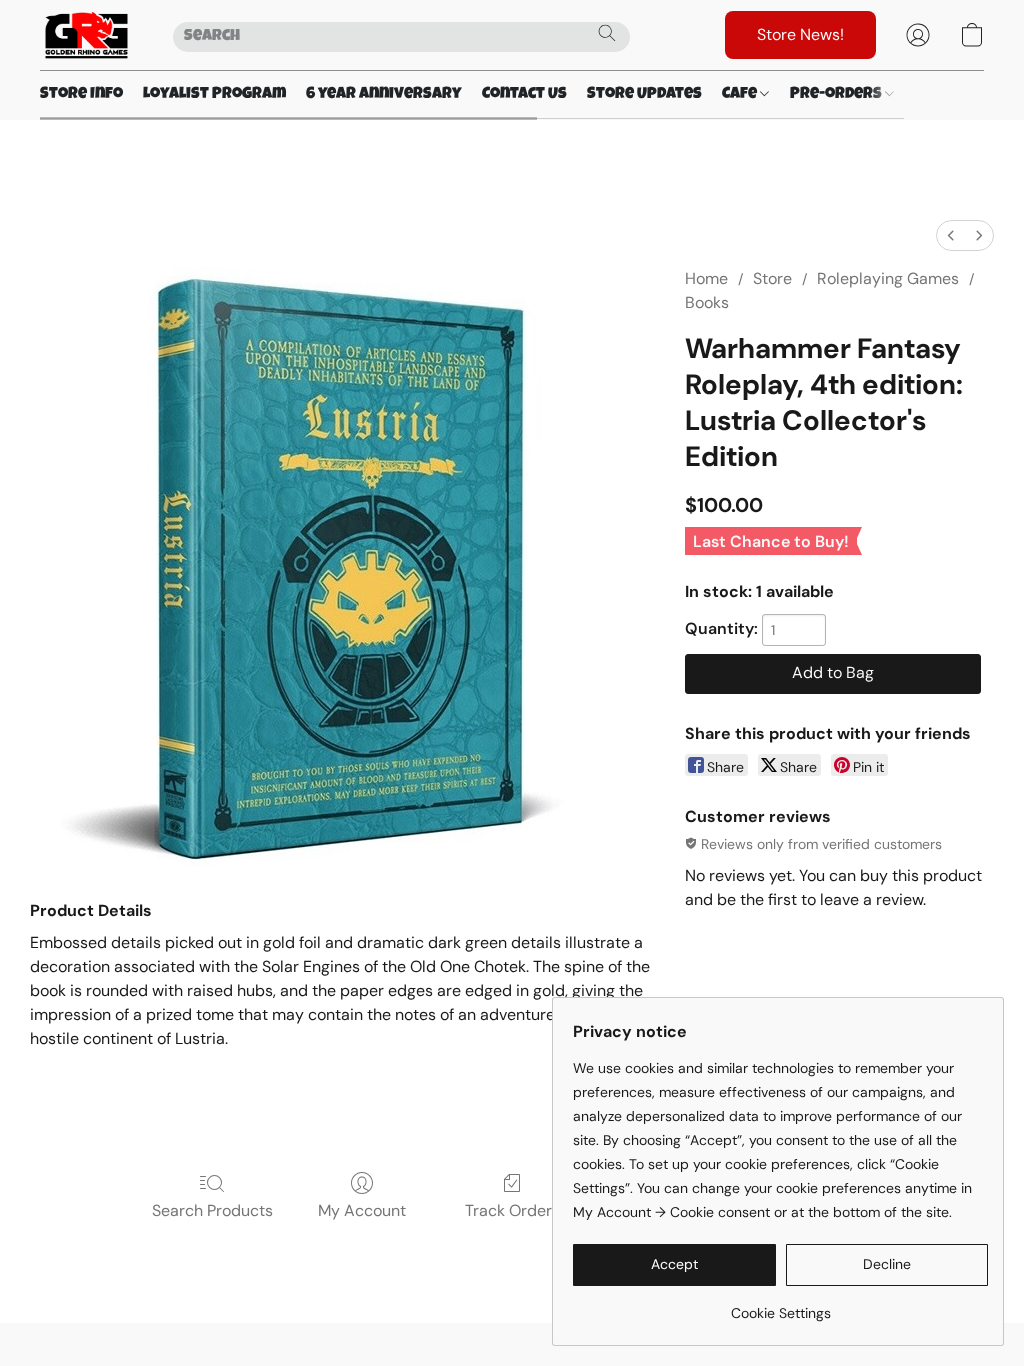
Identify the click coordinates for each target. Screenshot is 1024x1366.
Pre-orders (837, 95)
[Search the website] (607, 33)
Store (772, 278)
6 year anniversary (384, 95)
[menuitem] (951, 235)
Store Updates (644, 95)
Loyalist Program (214, 95)
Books (707, 302)
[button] (86, 35)
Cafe (741, 95)
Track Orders (512, 1210)
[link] (780, 1305)
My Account (362, 1210)
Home (706, 278)
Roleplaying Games (888, 278)
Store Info (81, 95)
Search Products (212, 1210)
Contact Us (524, 95)
